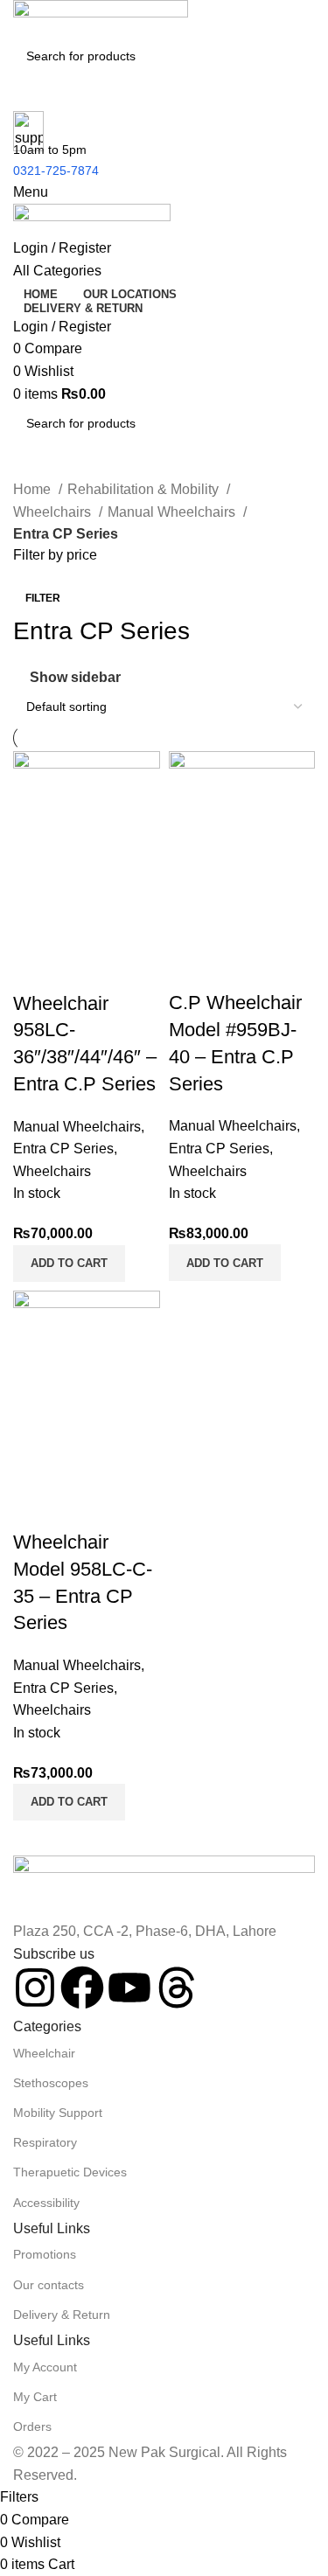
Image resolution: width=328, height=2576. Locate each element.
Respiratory (45, 2142)
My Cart (35, 2397)
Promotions (45, 2254)
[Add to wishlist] (129, 969)
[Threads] (177, 1988)
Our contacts (49, 2285)
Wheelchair (44, 2053)
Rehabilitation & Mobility (145, 489)
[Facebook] (82, 1988)
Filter (43, 598)
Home (34, 489)
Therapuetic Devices (70, 2172)
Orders (32, 2426)
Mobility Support (58, 2113)
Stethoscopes (51, 2083)
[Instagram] (35, 1988)
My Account (45, 2367)
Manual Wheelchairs (173, 512)
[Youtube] (129, 1988)
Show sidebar (75, 678)
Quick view (82, 969)
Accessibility (46, 2203)
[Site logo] (101, 18)
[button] (69, 1264)
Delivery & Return (62, 2315)
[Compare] (35, 969)
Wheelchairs (54, 512)
